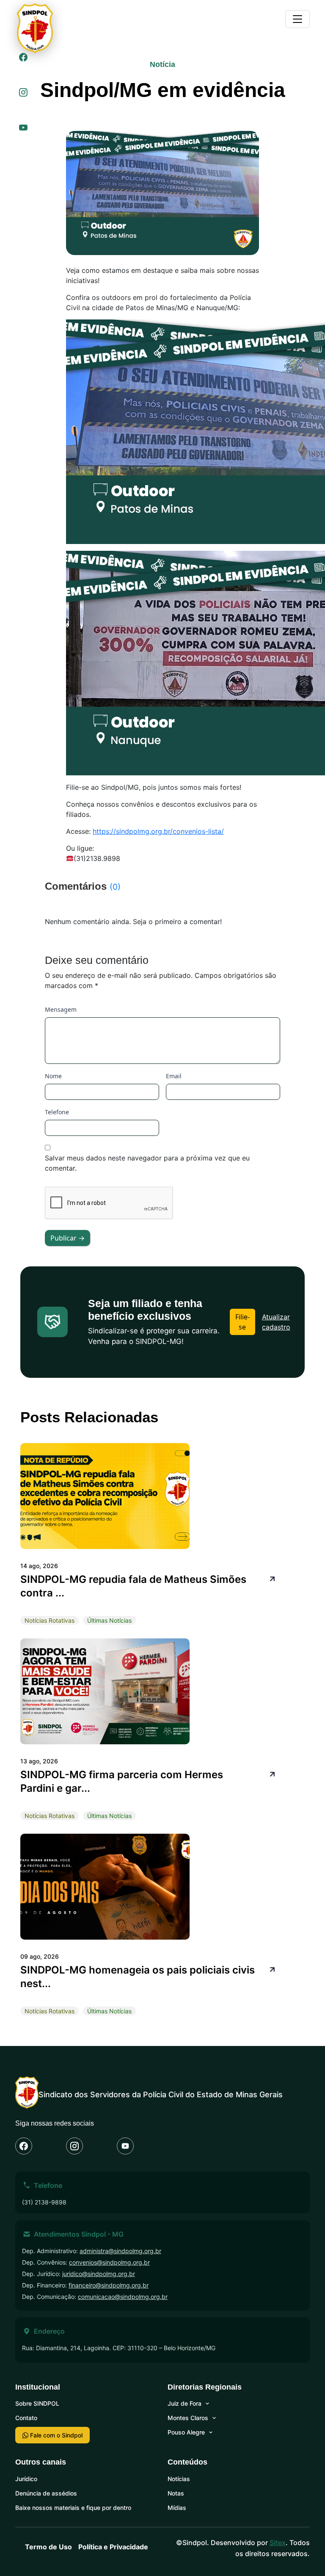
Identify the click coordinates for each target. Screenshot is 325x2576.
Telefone (57, 1112)
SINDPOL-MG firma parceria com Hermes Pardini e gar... (122, 1781)
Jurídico (26, 2479)
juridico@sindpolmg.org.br (99, 2274)
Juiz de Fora (185, 2403)
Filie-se (242, 1322)
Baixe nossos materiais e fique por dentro (73, 2508)
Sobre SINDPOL (37, 2403)
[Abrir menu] (297, 19)
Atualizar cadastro (276, 1322)
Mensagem (61, 1009)
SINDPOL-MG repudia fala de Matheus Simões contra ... (133, 1586)
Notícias (179, 2479)
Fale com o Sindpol (55, 2435)
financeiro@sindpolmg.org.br (109, 2285)
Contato (26, 2418)
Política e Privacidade (113, 2547)
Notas (176, 2493)
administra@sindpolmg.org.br (120, 2251)
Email (174, 1076)
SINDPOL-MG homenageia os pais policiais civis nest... (138, 1977)
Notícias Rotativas (50, 1620)
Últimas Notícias (109, 1620)
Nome (53, 1076)
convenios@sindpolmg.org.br (109, 2262)
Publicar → (67, 1238)
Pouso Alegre (186, 2432)
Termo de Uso (48, 2547)
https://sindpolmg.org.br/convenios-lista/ (158, 831)
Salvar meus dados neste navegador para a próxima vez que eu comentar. (147, 1163)
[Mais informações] (271, 1578)
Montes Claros (188, 2418)
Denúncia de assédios (46, 2493)
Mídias (177, 2508)
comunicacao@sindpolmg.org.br (123, 2297)
